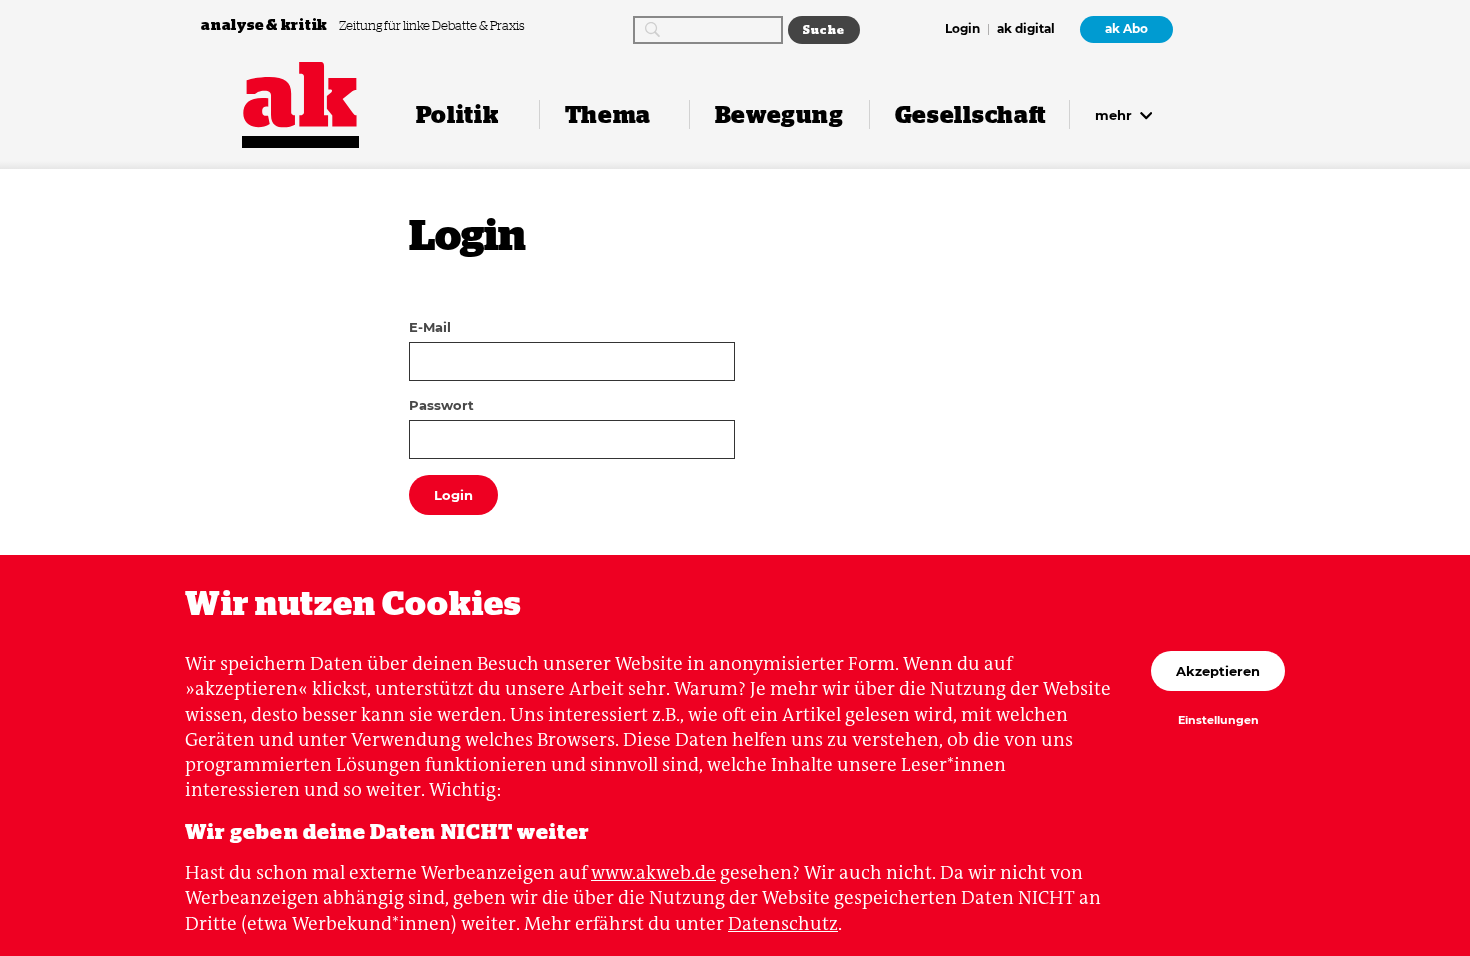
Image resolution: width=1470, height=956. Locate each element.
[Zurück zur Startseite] (300, 95)
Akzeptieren (1218, 671)
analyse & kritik (266, 24)
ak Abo (1126, 29)
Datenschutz (783, 923)
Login (962, 30)
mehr (1115, 115)
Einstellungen (1218, 721)
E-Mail (430, 327)
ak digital (1026, 30)
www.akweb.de (653, 872)
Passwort (441, 405)
